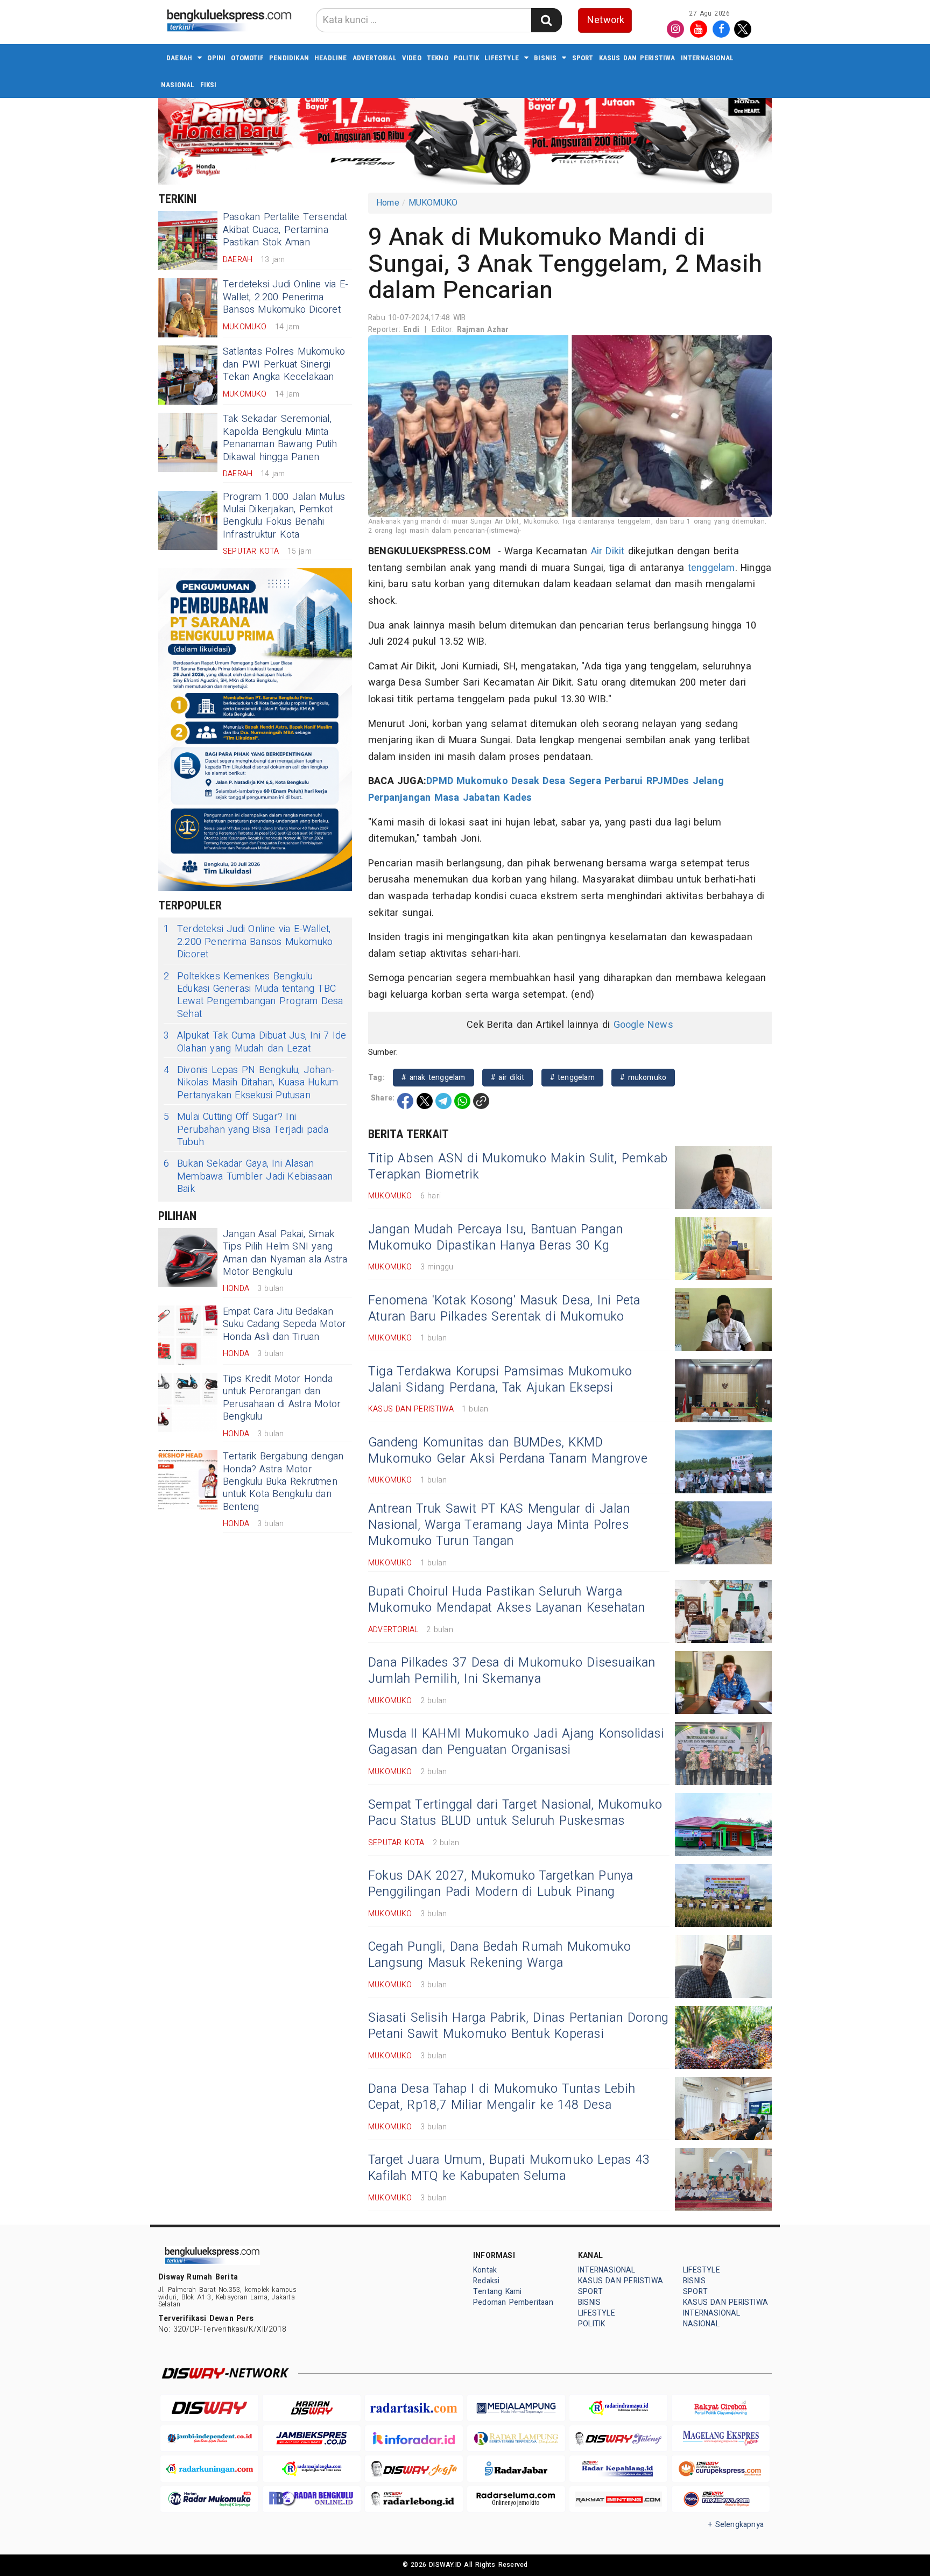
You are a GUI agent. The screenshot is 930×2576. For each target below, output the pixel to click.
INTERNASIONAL (707, 58)
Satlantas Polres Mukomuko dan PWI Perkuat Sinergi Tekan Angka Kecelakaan (284, 364)
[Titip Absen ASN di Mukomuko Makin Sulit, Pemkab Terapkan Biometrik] (723, 1178)
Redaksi (486, 2281)
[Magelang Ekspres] (721, 2439)
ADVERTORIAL (375, 58)
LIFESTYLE (502, 58)
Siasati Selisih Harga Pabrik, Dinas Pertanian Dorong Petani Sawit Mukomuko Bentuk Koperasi (518, 2026)
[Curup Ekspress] (721, 2469)
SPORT (583, 58)
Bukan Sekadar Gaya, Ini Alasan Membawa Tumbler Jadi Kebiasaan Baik (248, 1176)
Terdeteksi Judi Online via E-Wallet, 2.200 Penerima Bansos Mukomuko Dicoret (286, 297)
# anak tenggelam (433, 1078)
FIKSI (209, 85)
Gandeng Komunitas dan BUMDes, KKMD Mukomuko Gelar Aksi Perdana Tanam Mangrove (508, 1451)
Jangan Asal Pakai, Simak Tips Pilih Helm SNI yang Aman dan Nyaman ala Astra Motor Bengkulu (285, 1253)
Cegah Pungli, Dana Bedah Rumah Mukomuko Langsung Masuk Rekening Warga (499, 1955)
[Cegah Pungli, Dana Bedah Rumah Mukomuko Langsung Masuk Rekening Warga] (723, 1967)
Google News (643, 1025)
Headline (331, 58)
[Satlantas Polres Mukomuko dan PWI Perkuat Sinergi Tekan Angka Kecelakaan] (188, 375)
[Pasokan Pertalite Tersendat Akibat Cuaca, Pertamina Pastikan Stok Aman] (188, 241)
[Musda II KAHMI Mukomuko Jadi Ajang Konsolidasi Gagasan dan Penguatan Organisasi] (723, 1753)
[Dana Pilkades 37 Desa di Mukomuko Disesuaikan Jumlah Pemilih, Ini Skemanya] (723, 1682)
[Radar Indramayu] (618, 2408)
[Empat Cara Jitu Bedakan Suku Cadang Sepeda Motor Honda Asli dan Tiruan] (188, 1335)
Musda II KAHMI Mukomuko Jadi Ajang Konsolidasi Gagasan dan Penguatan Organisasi (516, 1742)
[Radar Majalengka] (312, 2469)
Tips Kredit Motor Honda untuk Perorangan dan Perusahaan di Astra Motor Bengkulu (282, 1398)
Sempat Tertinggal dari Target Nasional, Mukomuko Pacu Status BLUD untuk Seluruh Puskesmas (515, 1813)
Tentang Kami (498, 2292)
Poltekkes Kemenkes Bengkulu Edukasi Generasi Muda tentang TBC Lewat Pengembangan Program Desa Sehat (253, 996)
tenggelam (711, 568)
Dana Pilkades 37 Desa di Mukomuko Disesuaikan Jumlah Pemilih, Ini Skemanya (512, 1671)
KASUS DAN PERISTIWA (637, 58)
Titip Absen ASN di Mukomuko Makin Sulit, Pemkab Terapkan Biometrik (518, 1167)
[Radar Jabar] (516, 2469)
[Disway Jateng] (618, 2439)
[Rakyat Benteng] (618, 2499)
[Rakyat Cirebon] (721, 2408)
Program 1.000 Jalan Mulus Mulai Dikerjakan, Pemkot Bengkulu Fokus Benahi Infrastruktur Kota (284, 516)
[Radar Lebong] (414, 2499)
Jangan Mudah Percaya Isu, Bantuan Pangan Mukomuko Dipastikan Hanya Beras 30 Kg (496, 1238)
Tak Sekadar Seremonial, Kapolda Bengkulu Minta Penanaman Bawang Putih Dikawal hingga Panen (280, 438)
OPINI (216, 58)
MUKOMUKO (433, 203)
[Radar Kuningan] (209, 2469)
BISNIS (545, 58)
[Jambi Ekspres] (312, 2439)
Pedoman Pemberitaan (513, 2302)
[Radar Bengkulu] (312, 2499)
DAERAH (179, 58)
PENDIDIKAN (289, 58)
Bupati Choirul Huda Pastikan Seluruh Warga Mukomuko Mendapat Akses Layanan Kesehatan (507, 1600)
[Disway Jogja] (414, 2469)
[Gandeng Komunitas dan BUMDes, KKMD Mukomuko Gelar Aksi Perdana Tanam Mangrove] (723, 1462)
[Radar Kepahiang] (618, 2469)
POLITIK (466, 58)
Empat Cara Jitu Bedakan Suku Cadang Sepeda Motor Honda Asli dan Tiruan (284, 1324)
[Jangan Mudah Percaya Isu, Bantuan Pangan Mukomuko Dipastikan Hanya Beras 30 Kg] (723, 1249)
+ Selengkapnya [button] (736, 2525)
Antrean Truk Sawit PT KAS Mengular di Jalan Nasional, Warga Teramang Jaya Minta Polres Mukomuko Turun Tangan (499, 1525)
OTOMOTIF (247, 58)
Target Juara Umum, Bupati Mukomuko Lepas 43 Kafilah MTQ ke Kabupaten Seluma (509, 2168)
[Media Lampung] (516, 2408)
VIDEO (412, 58)
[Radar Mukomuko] (209, 2499)
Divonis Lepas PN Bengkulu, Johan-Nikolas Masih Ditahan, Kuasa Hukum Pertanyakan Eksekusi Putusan (251, 1083)
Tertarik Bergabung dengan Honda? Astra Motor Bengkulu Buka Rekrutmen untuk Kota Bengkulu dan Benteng (283, 1482)
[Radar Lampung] (516, 2439)
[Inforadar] (414, 2439)
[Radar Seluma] (516, 2499)
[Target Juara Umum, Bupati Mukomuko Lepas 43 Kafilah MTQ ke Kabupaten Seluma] (723, 2180)
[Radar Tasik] (414, 2408)
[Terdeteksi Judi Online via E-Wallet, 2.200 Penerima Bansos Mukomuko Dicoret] (188, 308)
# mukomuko (643, 1078)
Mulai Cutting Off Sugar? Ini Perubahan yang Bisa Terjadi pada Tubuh (246, 1130)
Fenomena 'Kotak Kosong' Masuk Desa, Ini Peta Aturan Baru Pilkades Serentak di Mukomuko (504, 1309)
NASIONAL (178, 85)
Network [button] (606, 20)
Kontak (485, 2270)
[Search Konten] (546, 20)
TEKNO (438, 58)
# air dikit (508, 1078)
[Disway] (209, 2408)
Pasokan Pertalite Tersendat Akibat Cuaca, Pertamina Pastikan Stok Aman (285, 230)
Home (388, 203)
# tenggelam (572, 1078)
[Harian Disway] (312, 2408)
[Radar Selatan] (721, 2499)
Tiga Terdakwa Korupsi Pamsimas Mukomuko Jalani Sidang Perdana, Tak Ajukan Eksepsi (500, 1380)
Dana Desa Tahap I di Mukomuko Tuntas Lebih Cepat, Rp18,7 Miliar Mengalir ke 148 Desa (502, 2097)
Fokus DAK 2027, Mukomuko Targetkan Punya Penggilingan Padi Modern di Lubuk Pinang (501, 1884)
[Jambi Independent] (209, 2439)
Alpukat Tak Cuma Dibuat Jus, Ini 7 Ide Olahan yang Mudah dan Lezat (255, 1042)
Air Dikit (608, 551)
